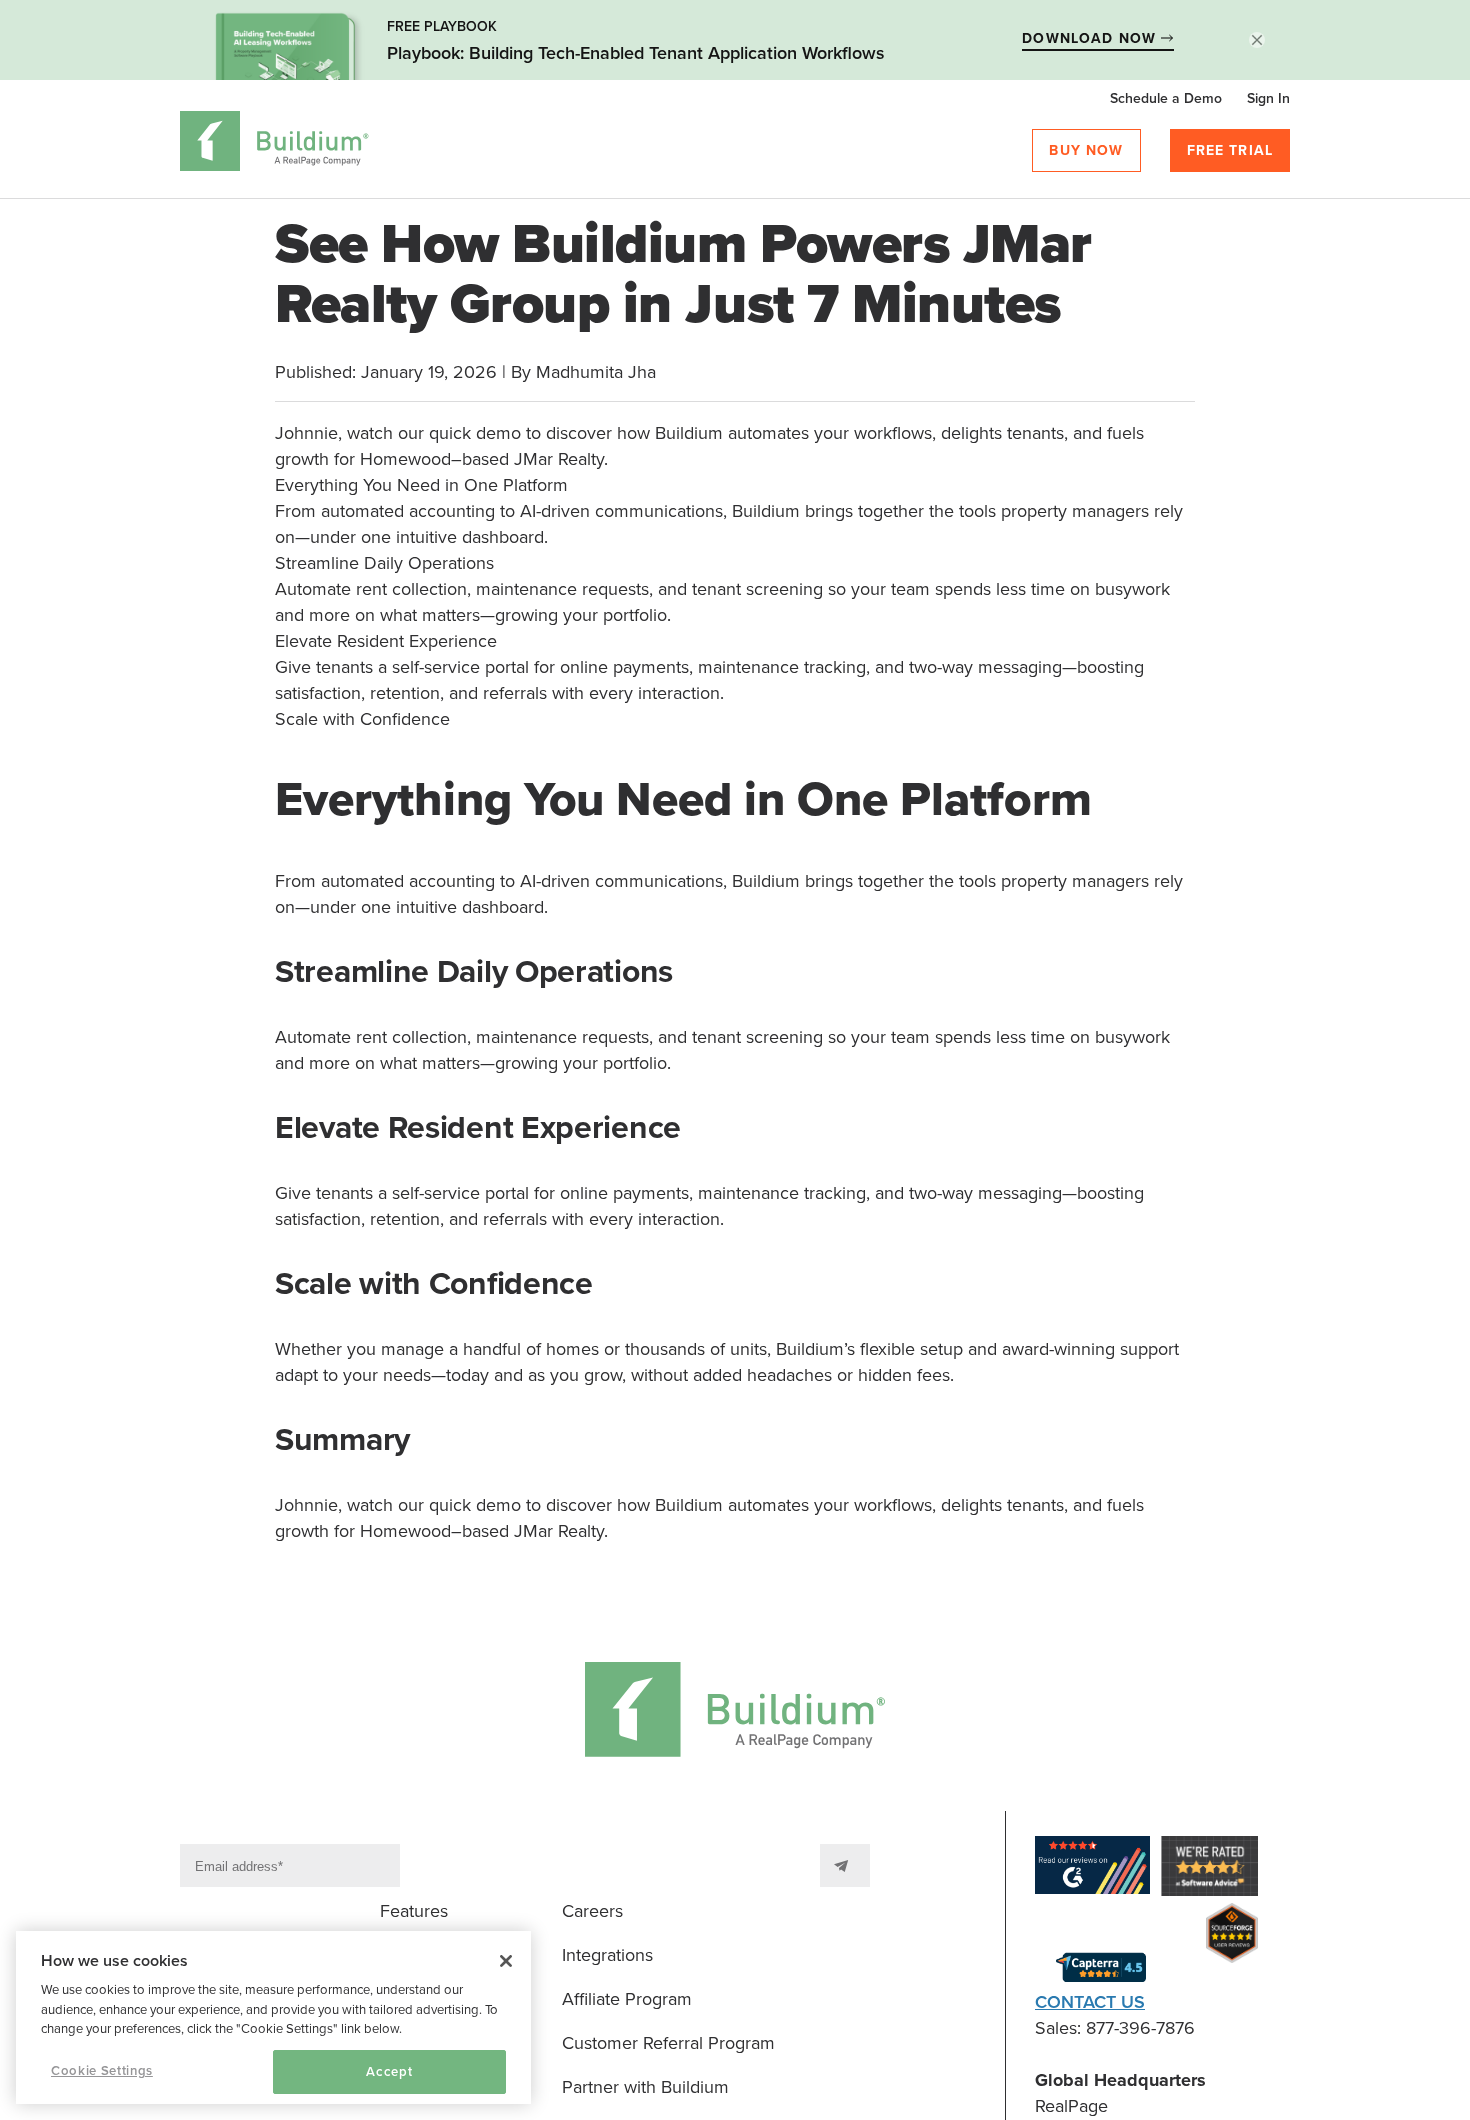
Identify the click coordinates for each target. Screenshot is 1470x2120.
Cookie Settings (102, 2071)
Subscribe (845, 1865)
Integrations (607, 1955)
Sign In (1268, 98)
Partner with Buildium (645, 2087)
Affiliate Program (627, 1999)
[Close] (506, 1961)
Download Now (1091, 38)
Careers (592, 1911)
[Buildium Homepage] (274, 144)
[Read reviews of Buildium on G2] (1092, 1868)
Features (414, 1911)
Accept (389, 2072)
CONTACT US (1090, 2002)
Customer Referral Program (668, 2043)
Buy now (1086, 150)
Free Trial (1230, 150)
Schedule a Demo (1166, 98)
